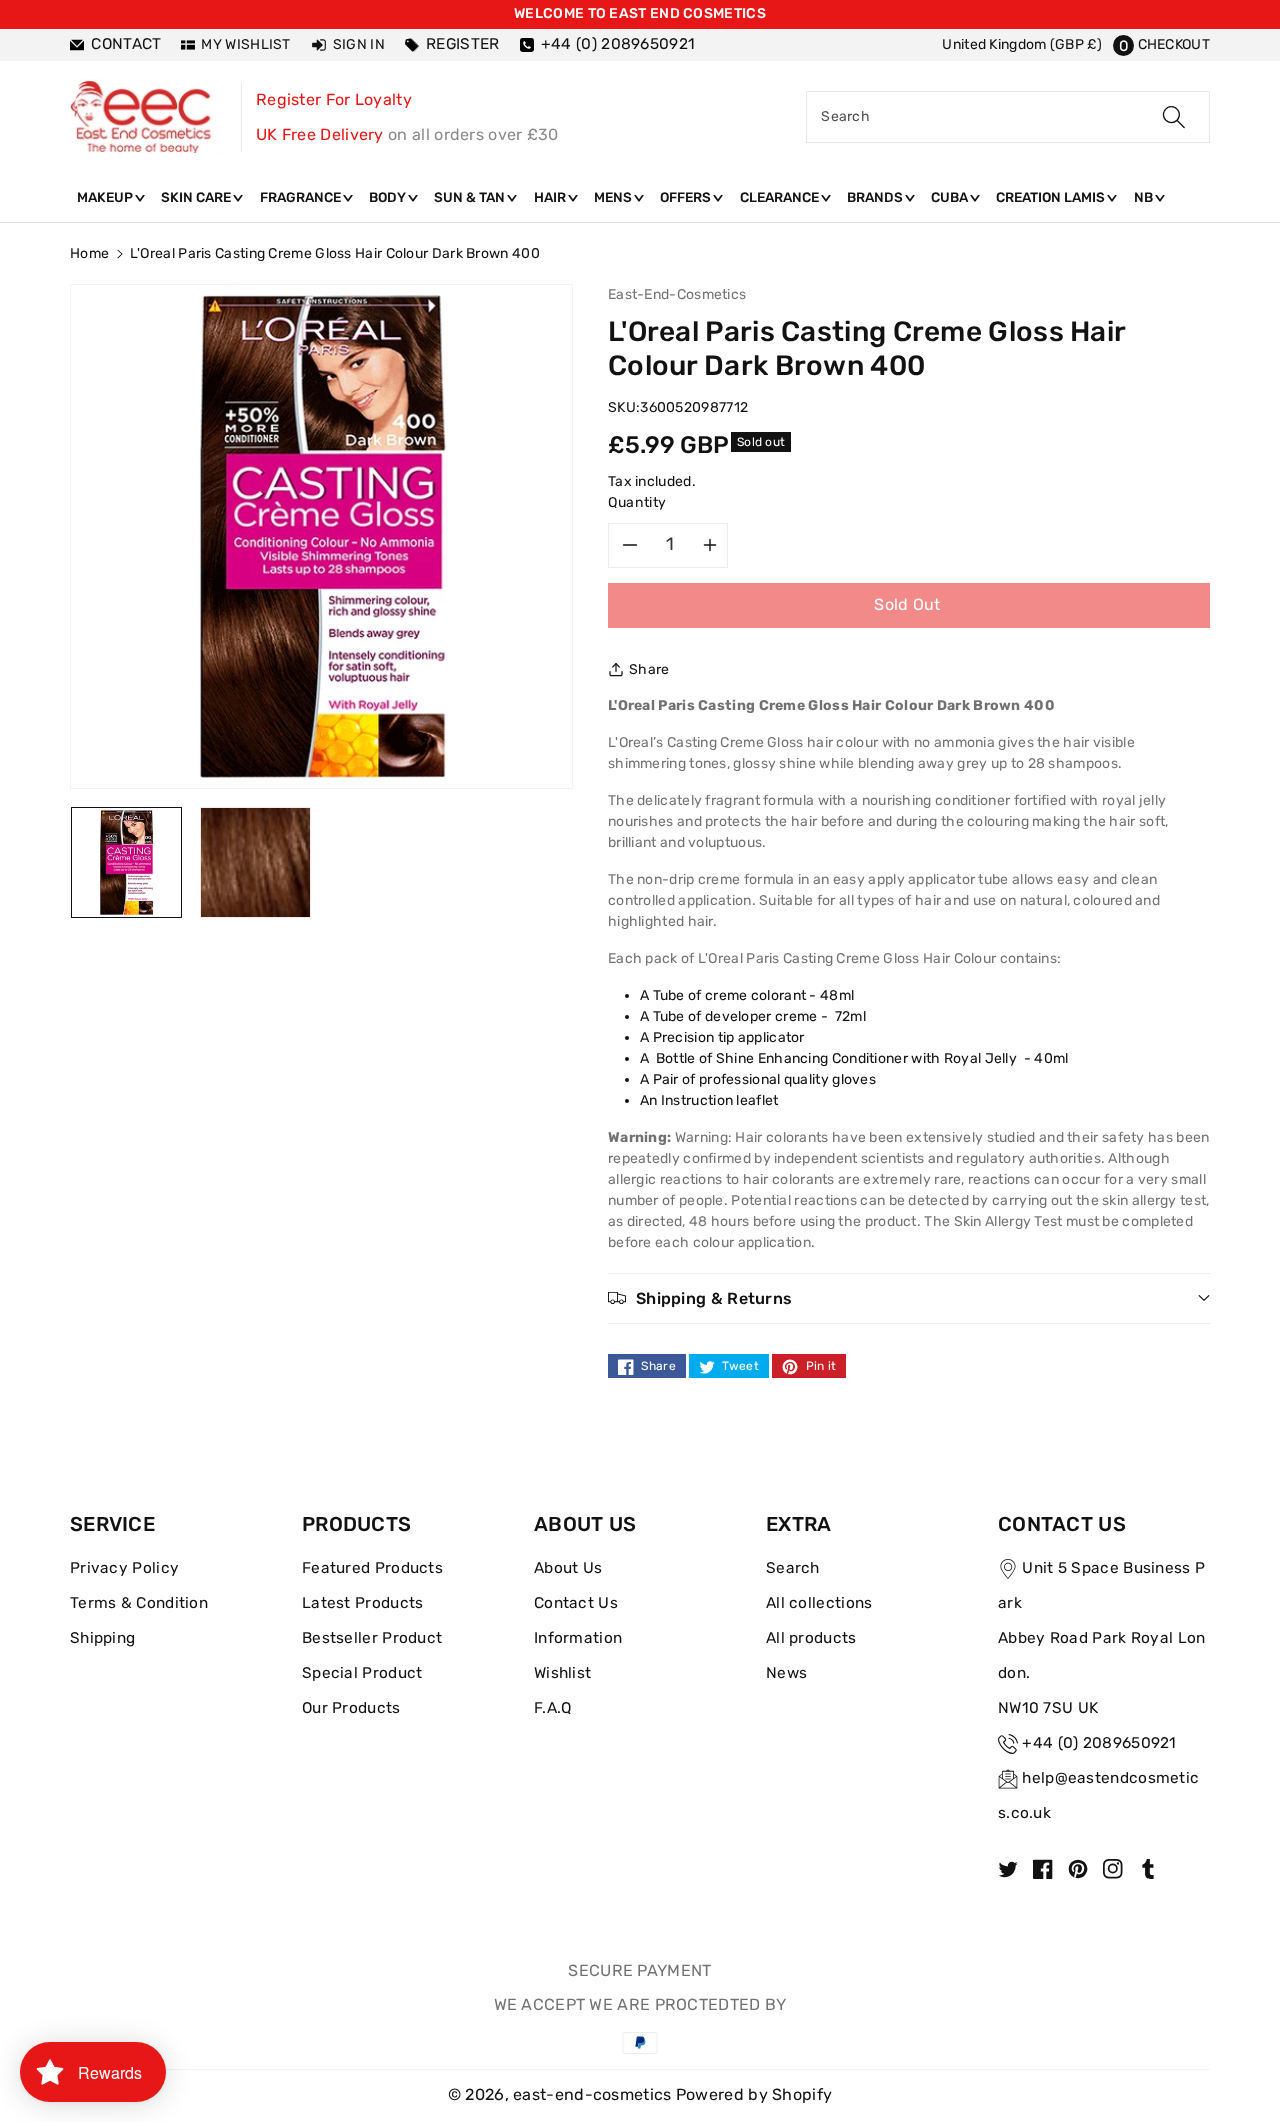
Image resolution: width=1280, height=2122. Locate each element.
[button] (1161, 44)
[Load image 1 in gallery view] (126, 861)
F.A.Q (553, 1708)
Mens (614, 197)
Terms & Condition (139, 1603)
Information (578, 1638)
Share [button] (649, 669)
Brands (876, 197)
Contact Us (576, 1603)
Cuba (951, 197)
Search (793, 1568)
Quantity (637, 502)
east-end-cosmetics (592, 2094)
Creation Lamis (1052, 197)
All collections (819, 1603)
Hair (551, 197)
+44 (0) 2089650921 (1099, 1743)
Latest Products (363, 1603)
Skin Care (197, 197)
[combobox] (1008, 117)
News (786, 1673)
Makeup (106, 197)
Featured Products (372, 1568)
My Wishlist (245, 44)
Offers (687, 197)
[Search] (1174, 117)
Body (389, 197)
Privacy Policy (124, 1568)
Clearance (781, 197)
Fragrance (302, 197)
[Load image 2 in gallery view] (255, 861)
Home (89, 253)
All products (811, 1638)
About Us (568, 1568)
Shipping (102, 1638)
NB (1145, 197)
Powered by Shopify (754, 2094)
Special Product (362, 1673)
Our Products (351, 1708)
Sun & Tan (471, 197)
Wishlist (562, 1673)
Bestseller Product (372, 1638)
